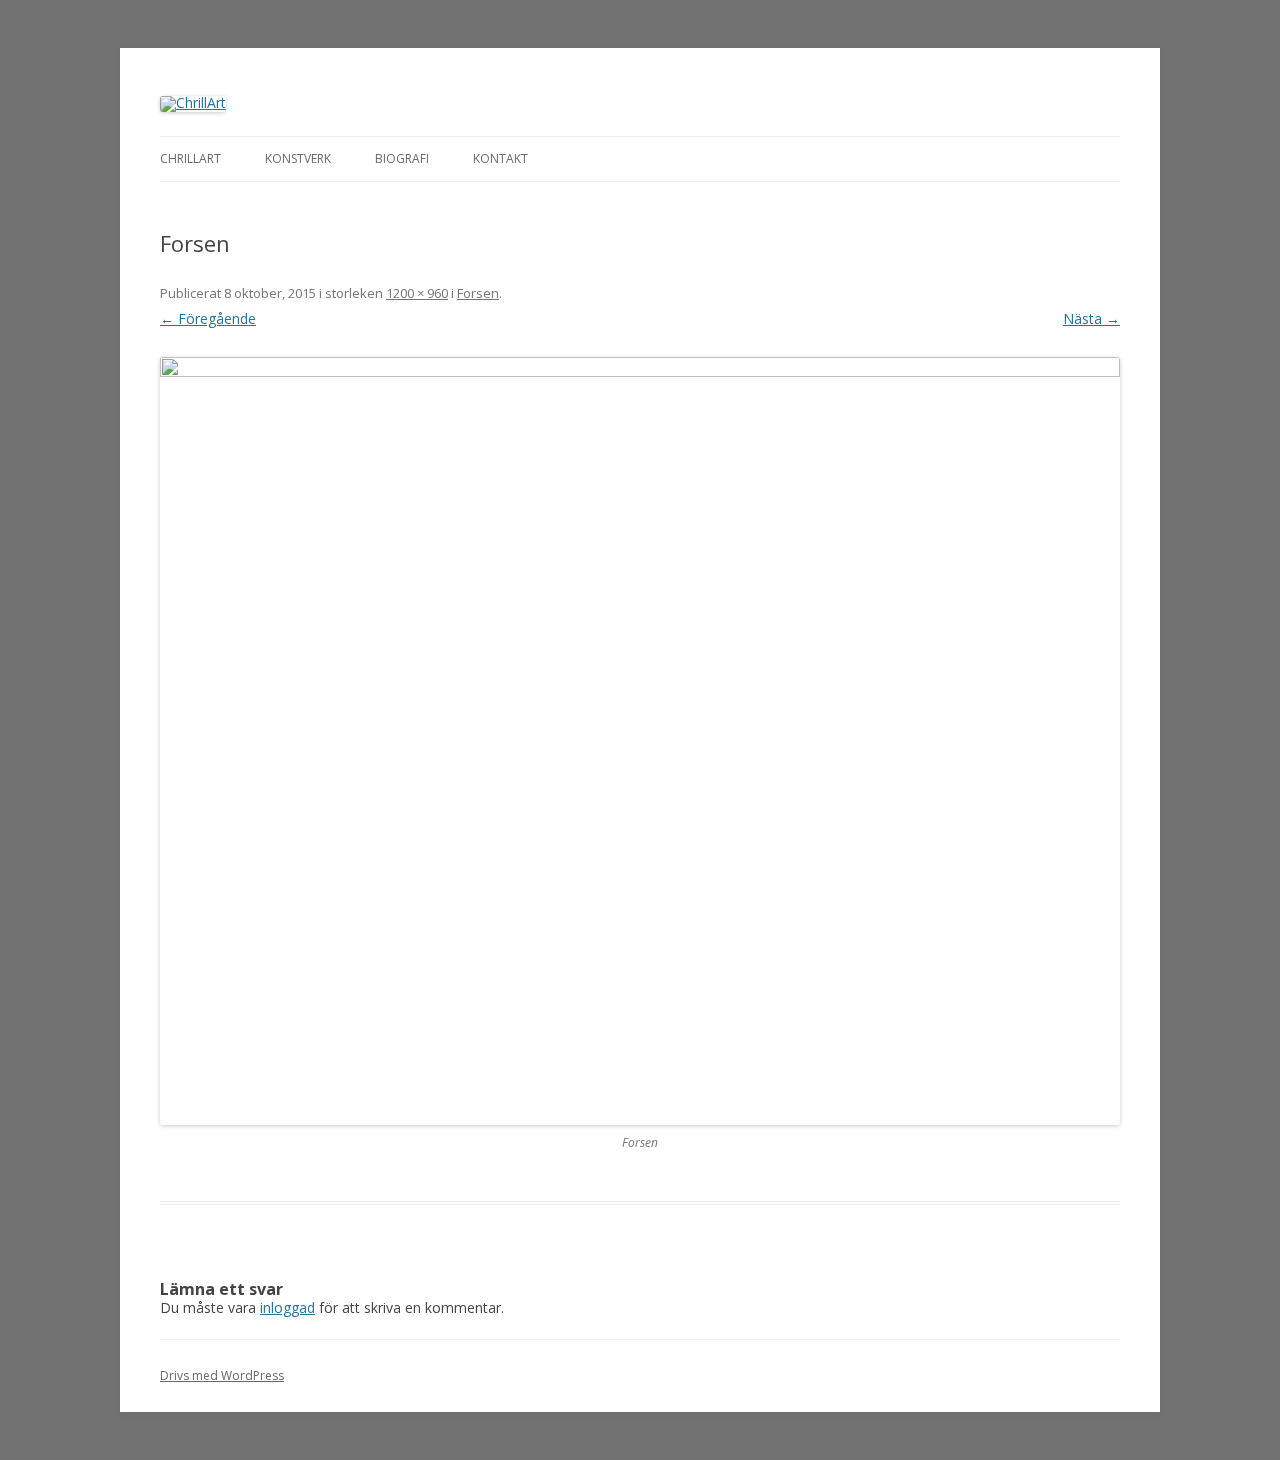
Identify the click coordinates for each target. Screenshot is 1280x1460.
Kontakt (500, 158)
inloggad (287, 1307)
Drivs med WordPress (222, 1375)
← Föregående (208, 318)
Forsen (478, 293)
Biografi (402, 158)
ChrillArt (190, 158)
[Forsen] (640, 741)
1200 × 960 (417, 293)
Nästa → (1091, 318)
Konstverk (298, 158)
